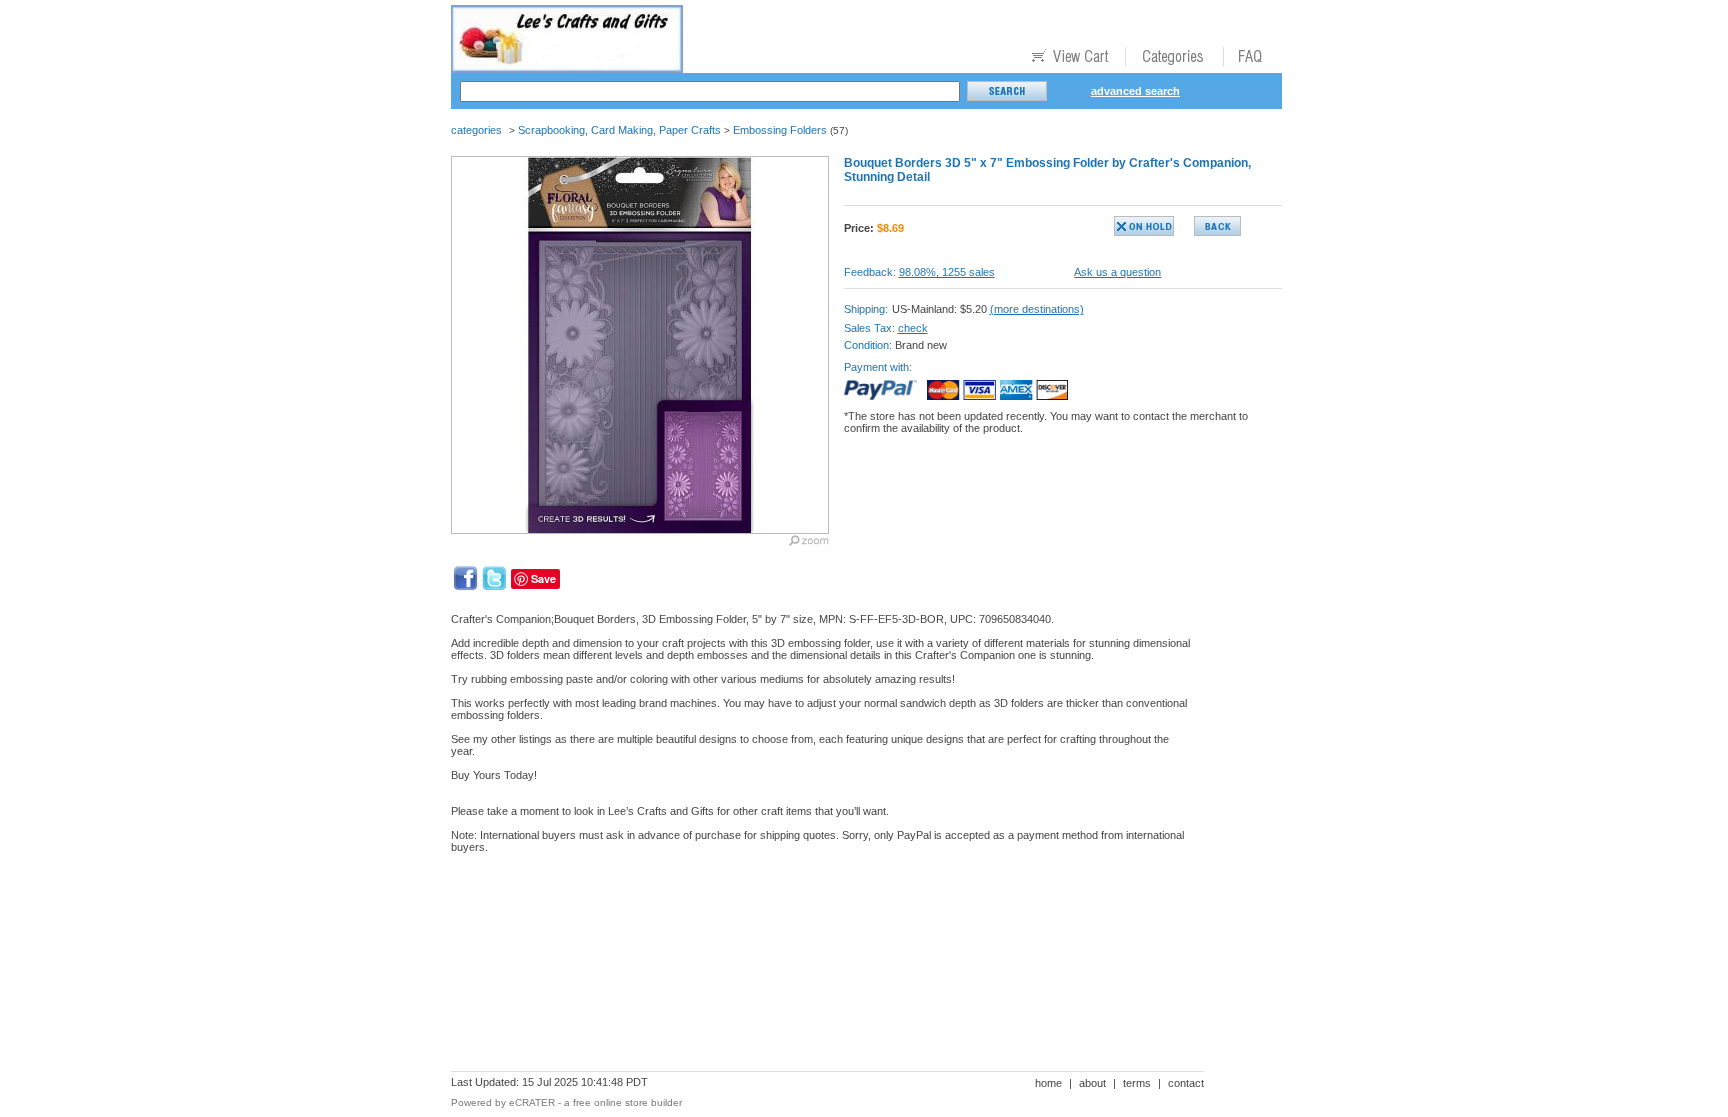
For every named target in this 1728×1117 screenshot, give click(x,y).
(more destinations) (1037, 309)
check (913, 328)
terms (1137, 1083)
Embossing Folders (780, 130)
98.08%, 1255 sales (947, 272)
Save (543, 578)
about (1092, 1083)
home (1048, 1083)
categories (476, 130)
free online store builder (627, 1102)
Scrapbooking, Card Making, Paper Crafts (619, 130)
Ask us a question (1117, 272)
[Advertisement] (815, 938)
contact (1186, 1083)
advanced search (1135, 91)
